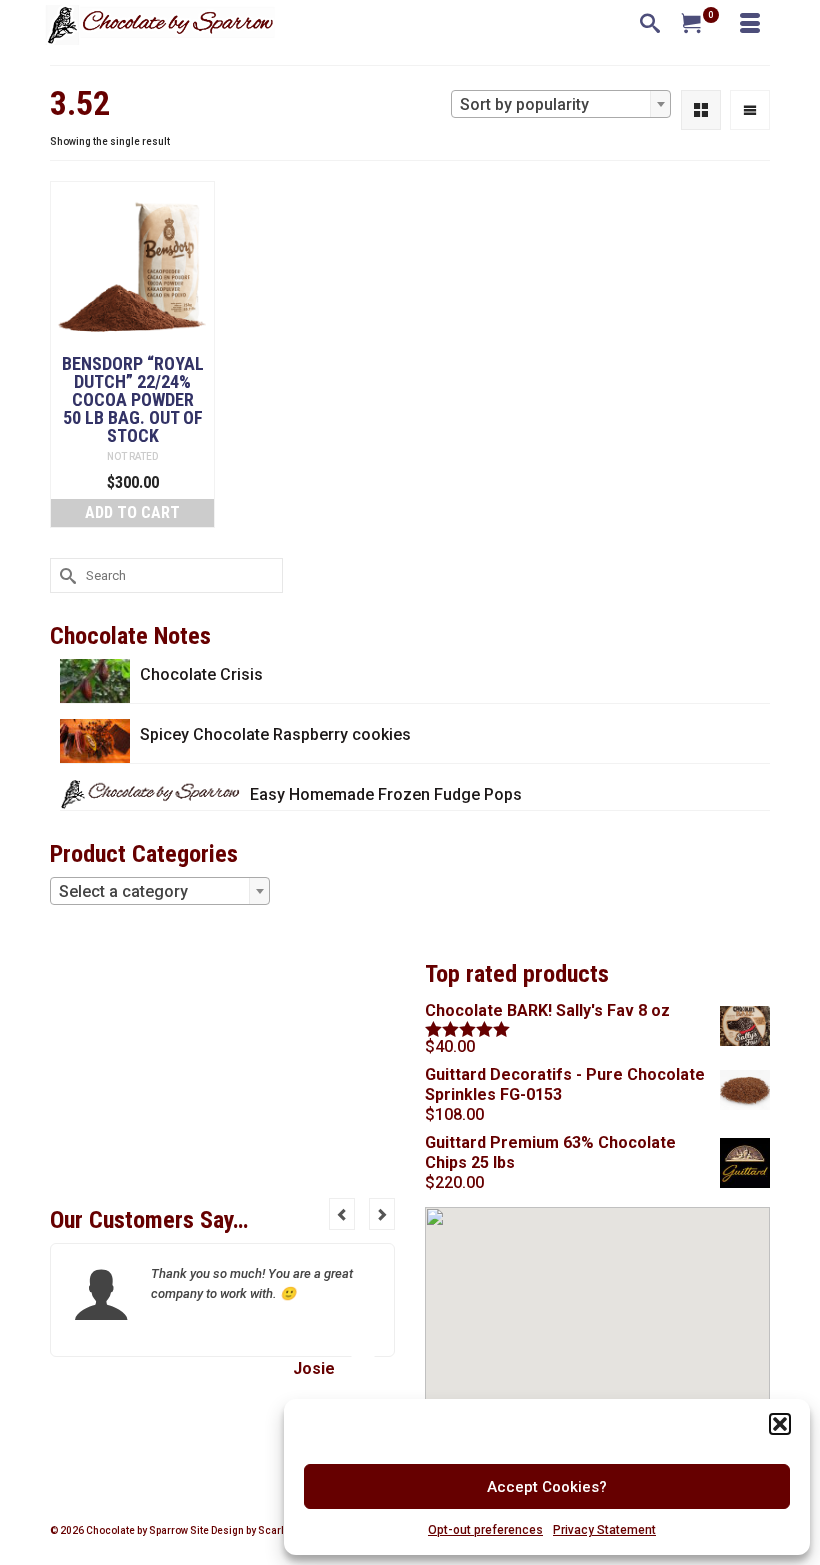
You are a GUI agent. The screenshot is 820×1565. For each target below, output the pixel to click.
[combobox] (561, 104)
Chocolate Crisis (201, 674)
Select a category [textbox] (123, 891)
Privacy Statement (604, 1530)
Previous (342, 1214)
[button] (780, 1424)
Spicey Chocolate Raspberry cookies (275, 734)
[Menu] (750, 25)
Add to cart (132, 512)
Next (382, 1214)
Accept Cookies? (547, 1487)
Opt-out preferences (485, 1530)
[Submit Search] (65, 575)
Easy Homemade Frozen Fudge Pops (386, 794)
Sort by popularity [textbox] (524, 104)
